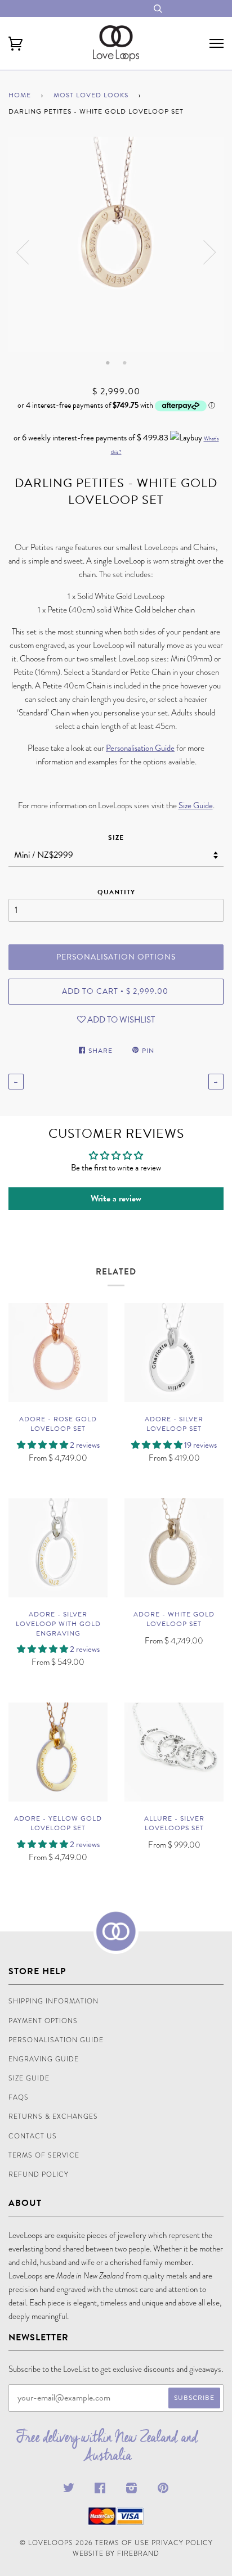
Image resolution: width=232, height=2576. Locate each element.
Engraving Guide (44, 2059)
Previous (23, 253)
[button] (43, 1445)
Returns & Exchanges (53, 2116)
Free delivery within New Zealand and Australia (108, 2446)
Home (20, 95)
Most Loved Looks (91, 95)
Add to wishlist (120, 1020)
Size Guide (196, 805)
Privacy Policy (182, 2543)
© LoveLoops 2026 (56, 2543)
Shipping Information (53, 2001)
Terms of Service (44, 2155)
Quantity (116, 892)
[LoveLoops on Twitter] (69, 2490)
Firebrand (138, 2554)
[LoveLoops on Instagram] (132, 2490)
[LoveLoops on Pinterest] (163, 2490)
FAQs (19, 2097)
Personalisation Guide (140, 748)
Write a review (116, 1199)
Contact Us (33, 2136)
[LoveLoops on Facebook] (100, 2490)
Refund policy (39, 2174)
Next (209, 253)
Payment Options (43, 2021)
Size (116, 837)
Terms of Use (122, 2543)
